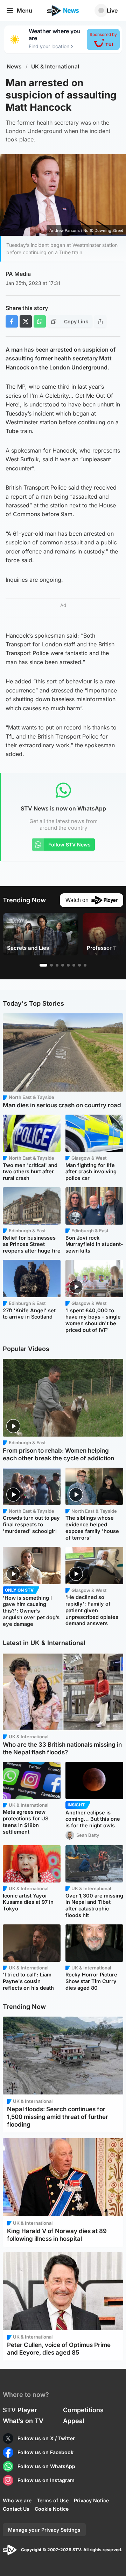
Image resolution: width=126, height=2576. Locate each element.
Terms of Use (53, 2500)
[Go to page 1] (43, 965)
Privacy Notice (91, 2500)
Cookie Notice (52, 2509)
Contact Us (16, 2509)
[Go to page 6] (74, 965)
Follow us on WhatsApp (46, 2466)
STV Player (20, 2410)
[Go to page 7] (79, 965)
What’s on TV (23, 2421)
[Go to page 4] (63, 965)
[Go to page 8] (85, 965)
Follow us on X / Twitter (46, 2438)
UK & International (55, 67)
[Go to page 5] (68, 965)
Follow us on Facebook (45, 2452)
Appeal (74, 2421)
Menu (24, 10)
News (14, 67)
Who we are (17, 2500)
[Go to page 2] (51, 965)
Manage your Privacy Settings (44, 2530)
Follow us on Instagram (46, 2480)
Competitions (83, 2410)
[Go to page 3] (57, 965)
